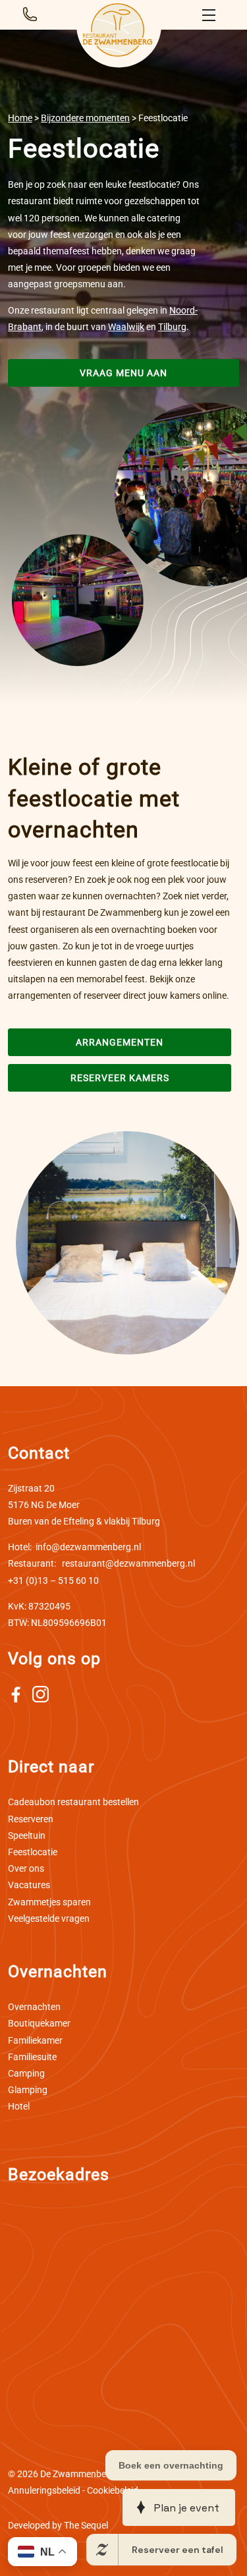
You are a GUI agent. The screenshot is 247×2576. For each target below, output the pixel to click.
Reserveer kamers (120, 1078)
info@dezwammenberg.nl (74, 1547)
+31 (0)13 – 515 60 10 (53, 1581)
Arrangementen (120, 1042)
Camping (26, 2073)
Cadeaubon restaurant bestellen (73, 1802)
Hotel (19, 2106)
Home (20, 118)
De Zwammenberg (77, 2474)
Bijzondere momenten (85, 118)
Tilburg (172, 327)
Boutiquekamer (39, 2023)
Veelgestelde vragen (49, 1918)
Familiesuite (32, 2057)
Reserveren (31, 1819)
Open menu (211, 15)
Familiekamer (35, 2040)
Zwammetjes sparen (49, 1902)
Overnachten (34, 2007)
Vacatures (29, 1885)
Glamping (28, 2090)
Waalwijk (126, 327)
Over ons (26, 1868)
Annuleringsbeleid (44, 2490)
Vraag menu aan (123, 373)
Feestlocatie (33, 1852)
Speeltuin (27, 1835)
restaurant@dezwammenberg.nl (101, 1563)
